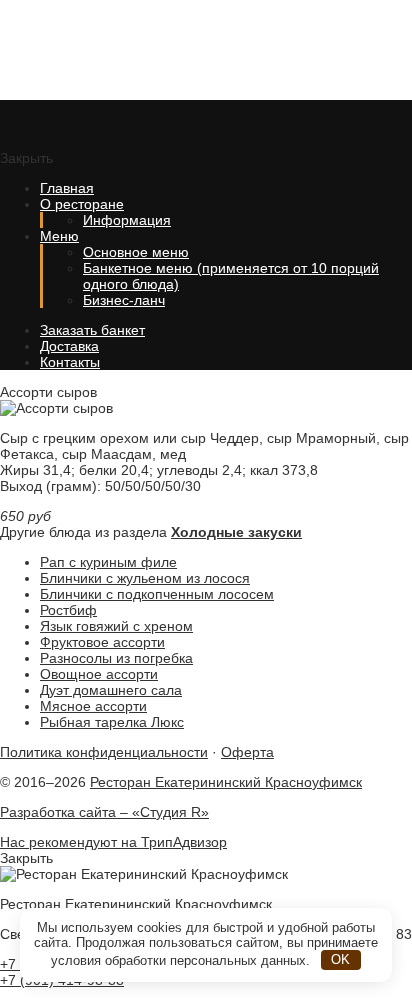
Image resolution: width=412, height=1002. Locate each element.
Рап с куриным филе (108, 562)
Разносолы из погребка (116, 658)
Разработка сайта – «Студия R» (104, 812)
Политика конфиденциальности (104, 752)
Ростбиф (68, 610)
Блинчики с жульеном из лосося (145, 578)
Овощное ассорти (99, 674)
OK (340, 959)
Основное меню (136, 252)
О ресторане (82, 204)
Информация (127, 220)
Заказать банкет (92, 330)
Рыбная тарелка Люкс (112, 722)
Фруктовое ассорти (102, 642)
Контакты (70, 362)
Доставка (69, 346)
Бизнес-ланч (124, 300)
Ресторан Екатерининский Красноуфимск (150, 50)
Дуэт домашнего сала (111, 690)
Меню (59, 236)
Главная (67, 188)
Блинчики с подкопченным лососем (157, 594)
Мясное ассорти (93, 706)
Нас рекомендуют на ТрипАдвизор (113, 842)
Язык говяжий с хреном (116, 626)
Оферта (247, 752)
